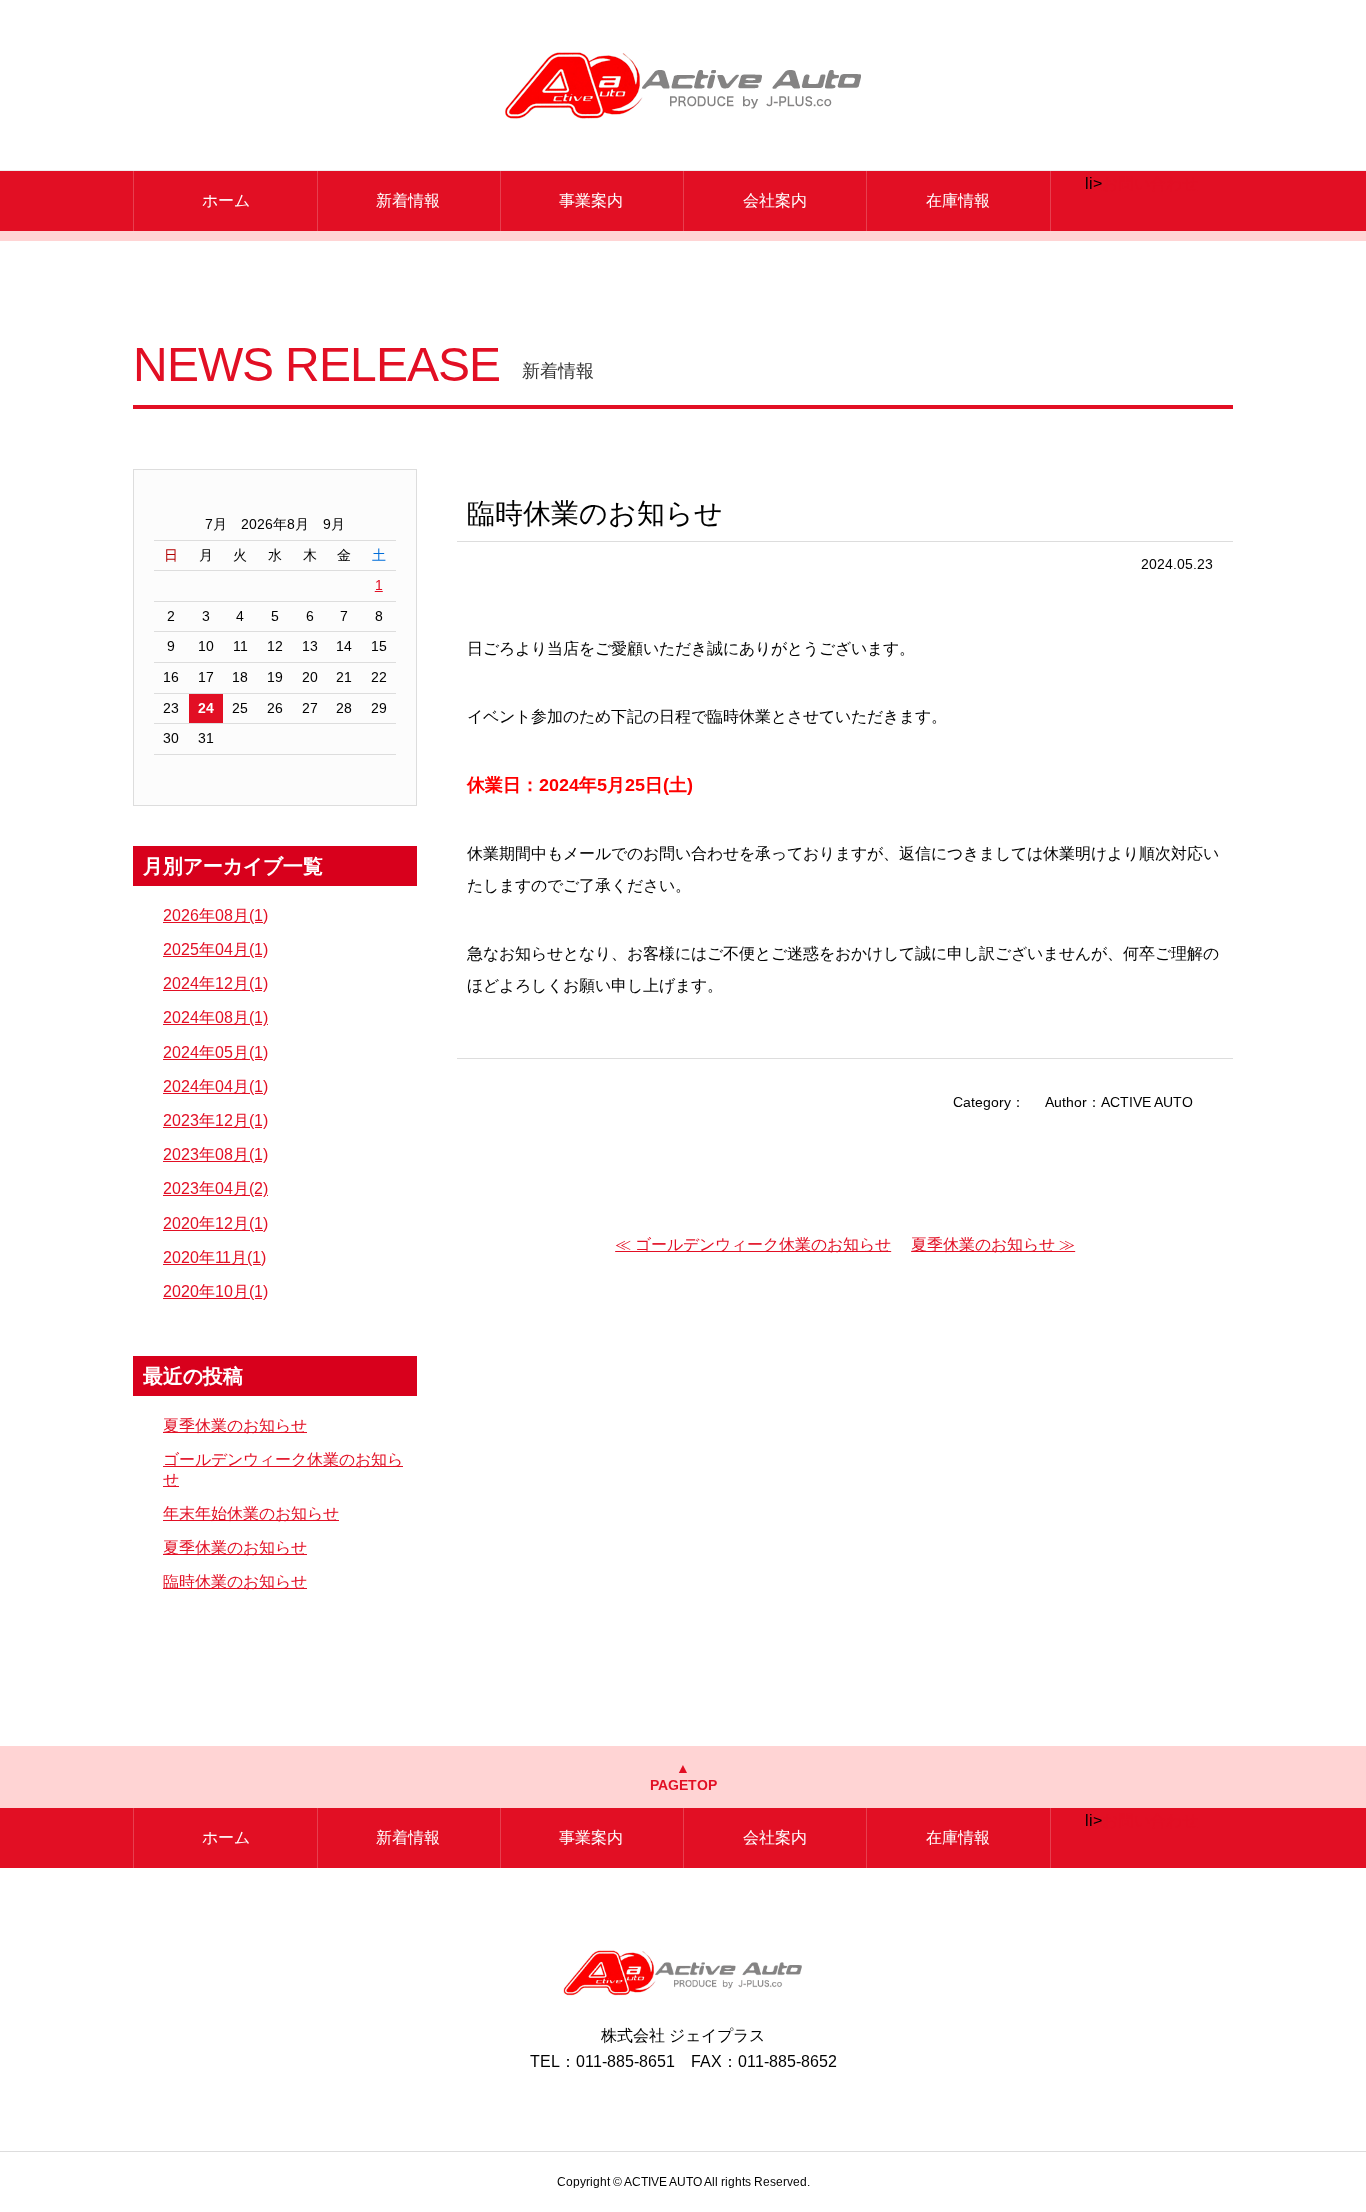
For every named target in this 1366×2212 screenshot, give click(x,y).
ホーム (226, 200)
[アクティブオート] (683, 85)
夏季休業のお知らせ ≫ (993, 1244)
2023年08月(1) (215, 1154)
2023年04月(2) (215, 1188)
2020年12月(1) (215, 1223)
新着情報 (408, 200)
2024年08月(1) (215, 1017)
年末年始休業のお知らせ (251, 1513)
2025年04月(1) (215, 949)
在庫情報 (958, 200)
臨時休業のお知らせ (235, 1581)
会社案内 (775, 200)
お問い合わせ (1150, 183)
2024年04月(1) (215, 1086)
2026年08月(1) (215, 915)
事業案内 (591, 200)
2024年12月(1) (215, 983)
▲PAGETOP (683, 1776)
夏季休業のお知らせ (235, 1425)
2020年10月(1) (215, 1291)
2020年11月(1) (214, 1257)
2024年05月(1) (215, 1052)
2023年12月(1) (215, 1120)
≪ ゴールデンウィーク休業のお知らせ (753, 1244)
